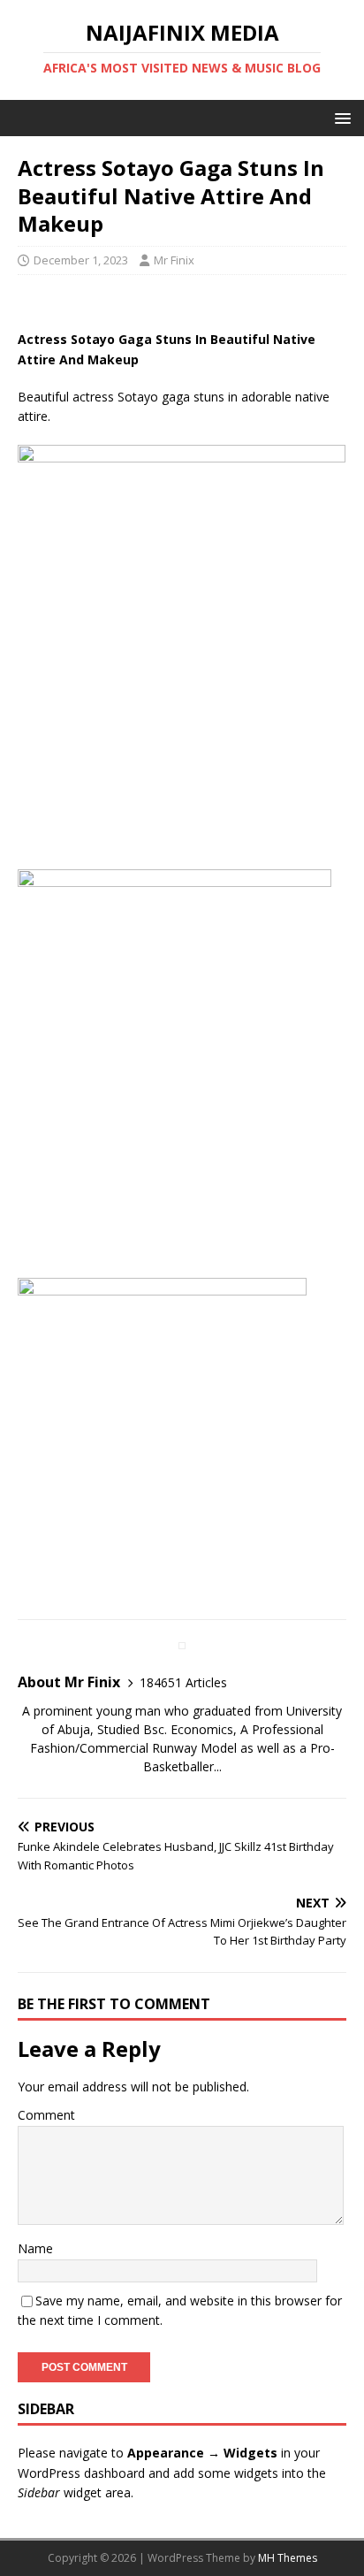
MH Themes (288, 2558)
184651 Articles (183, 1682)
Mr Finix (174, 260)
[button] (340, 117)
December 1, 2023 (81, 260)
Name (35, 2248)
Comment (46, 2115)
